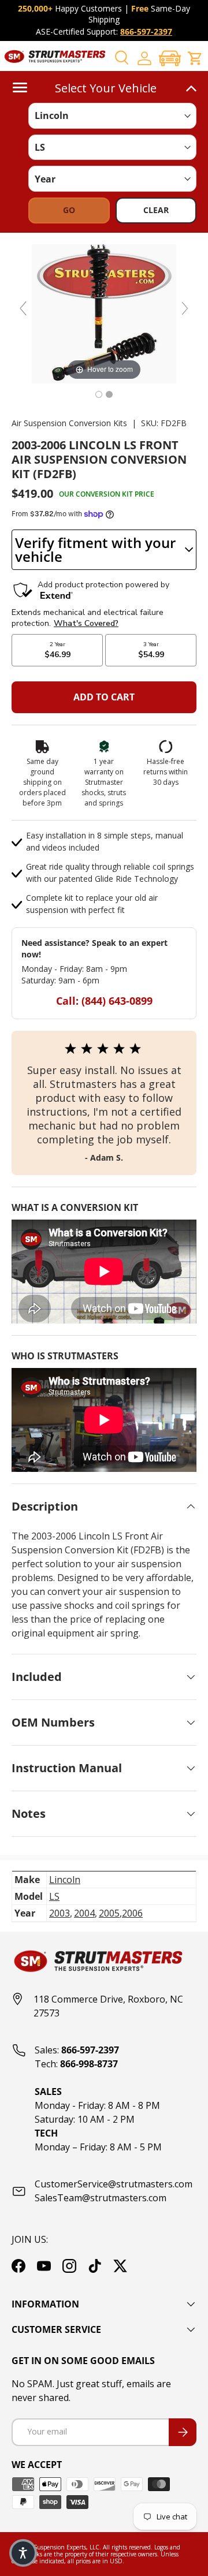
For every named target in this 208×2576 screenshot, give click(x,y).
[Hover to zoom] (104, 313)
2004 (84, 1913)
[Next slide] (185, 308)
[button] (170, 58)
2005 (109, 1913)
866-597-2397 (146, 31)
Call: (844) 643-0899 (104, 1001)
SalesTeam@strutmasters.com (101, 2198)
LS (54, 1896)
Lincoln (65, 1880)
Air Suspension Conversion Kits (69, 423)
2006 (132, 1913)
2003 (60, 1913)
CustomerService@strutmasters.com (114, 2184)
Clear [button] (156, 210)
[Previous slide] (23, 308)
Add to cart (104, 697)
